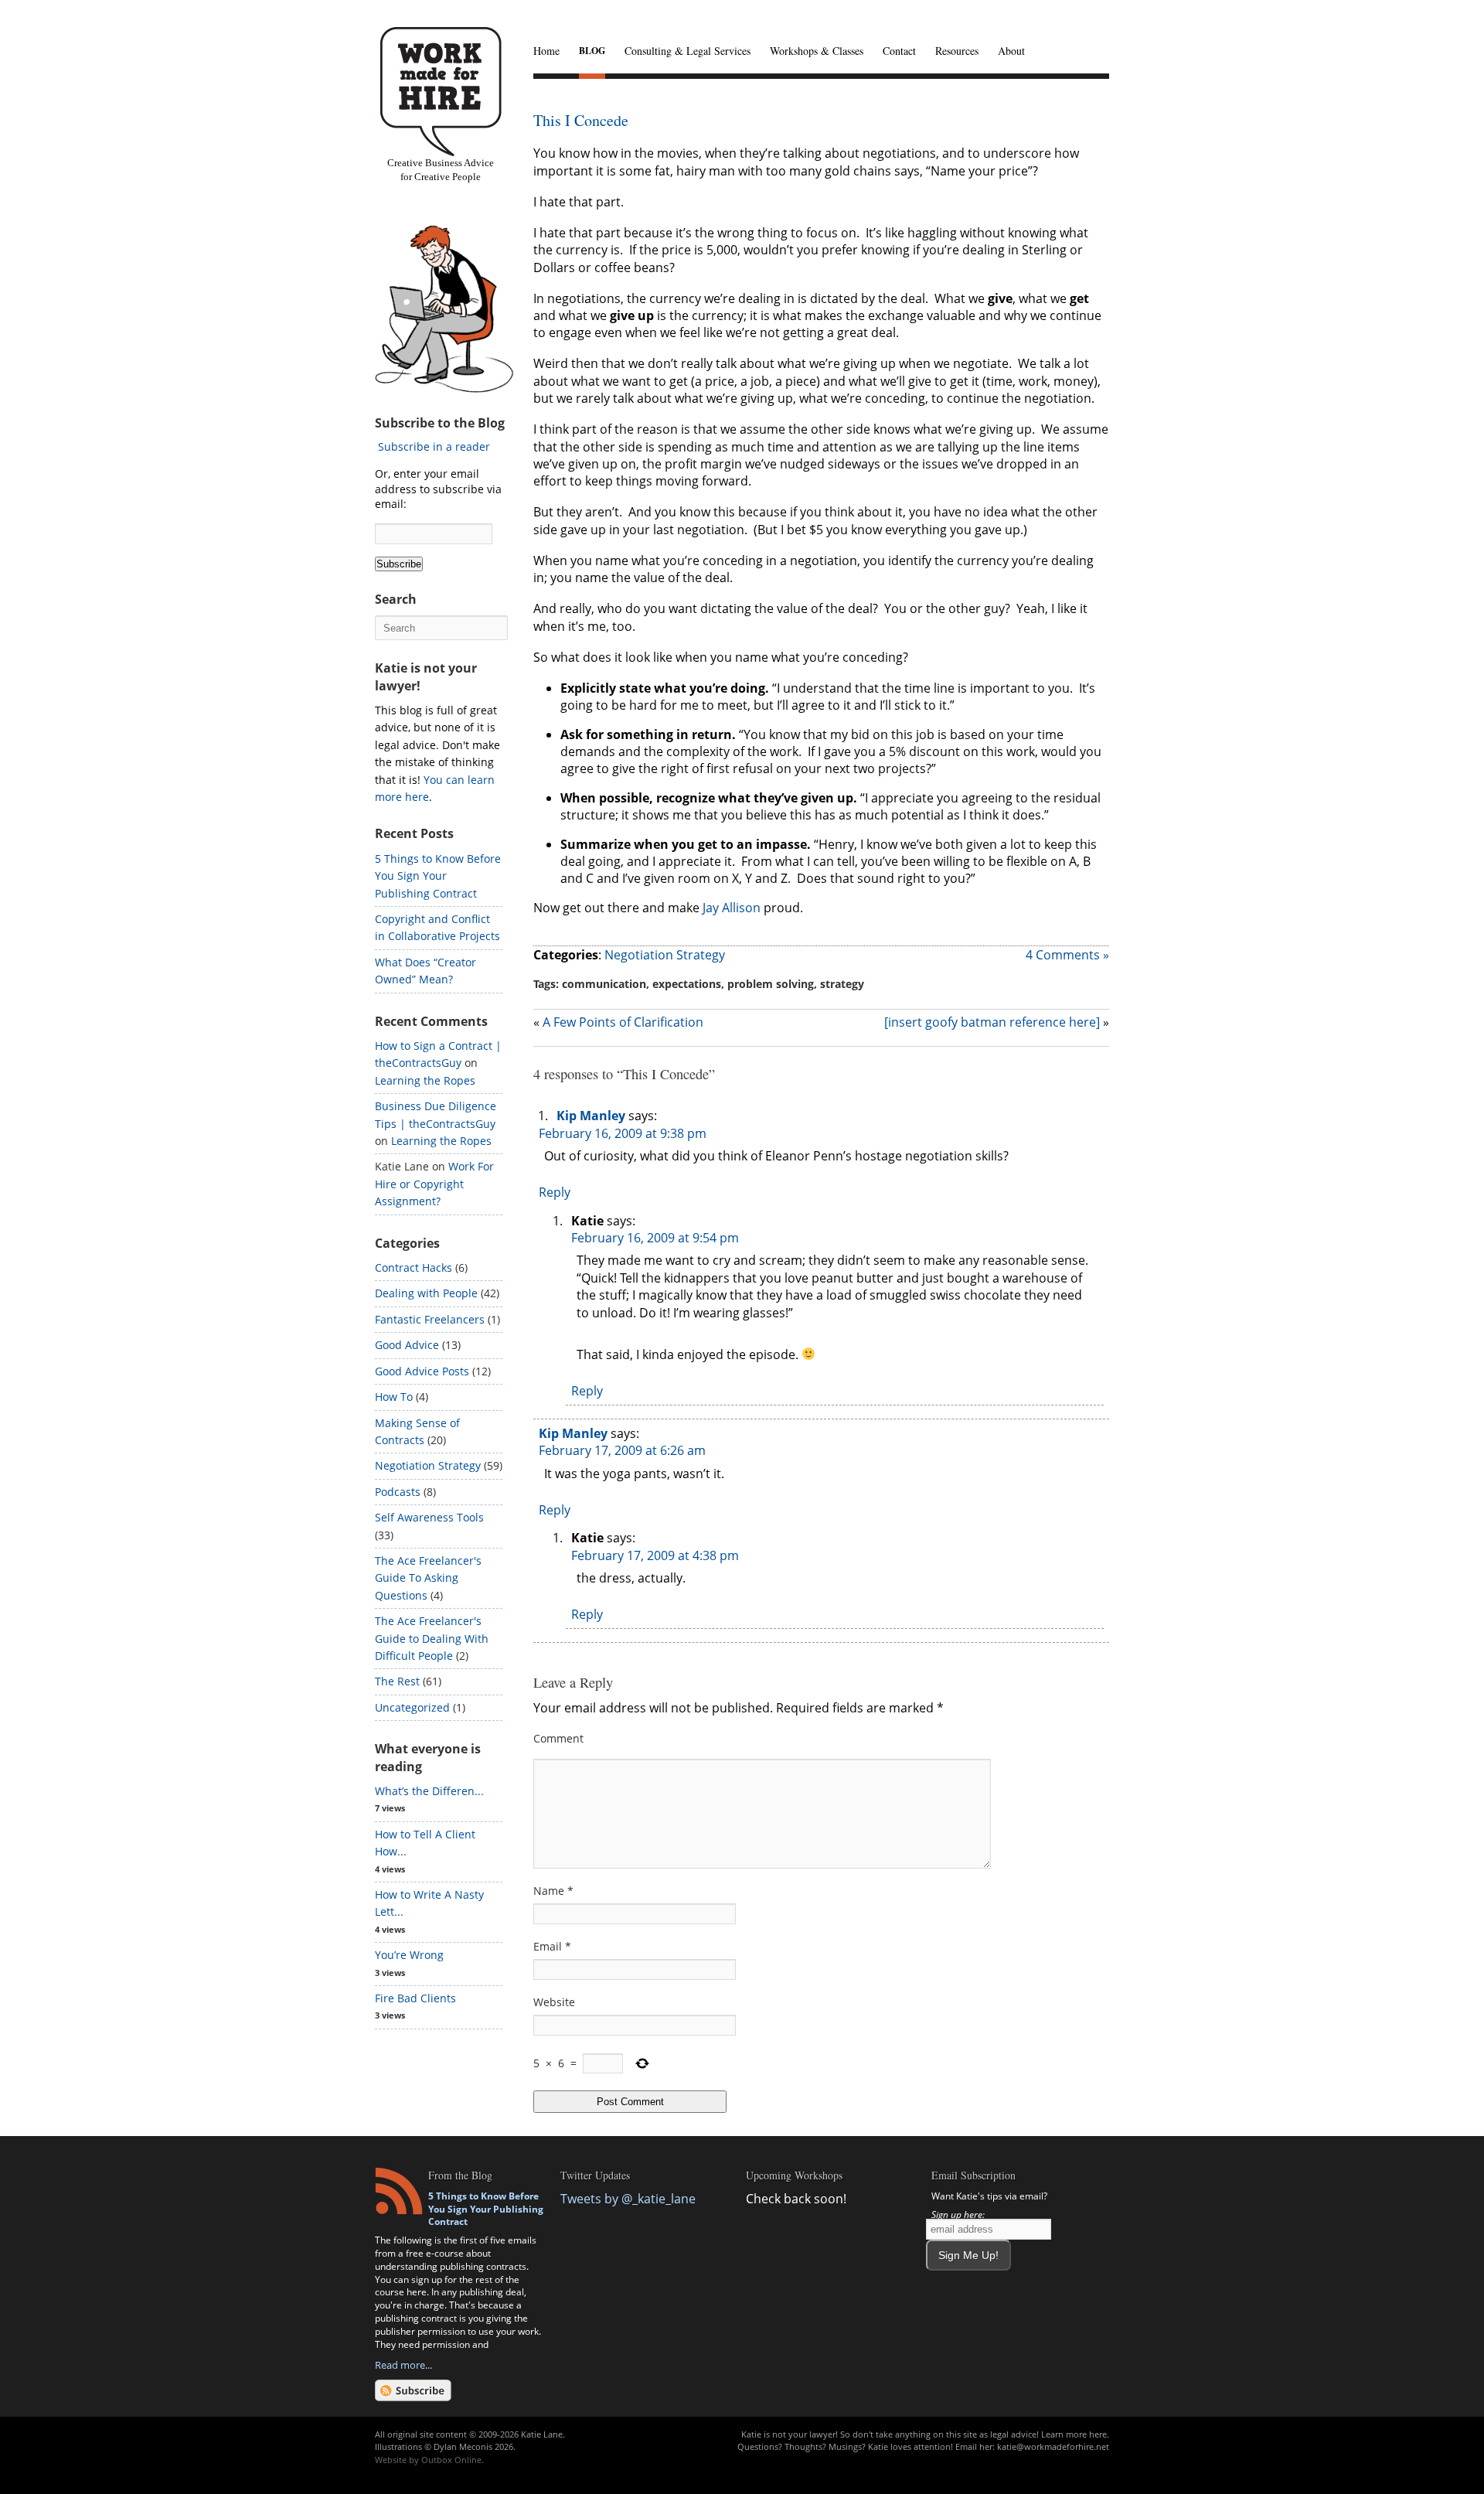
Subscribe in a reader (434, 446)
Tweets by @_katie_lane (628, 2199)
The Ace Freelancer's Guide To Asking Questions (428, 1578)
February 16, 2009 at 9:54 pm (655, 1238)
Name (553, 1891)
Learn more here (1074, 2434)
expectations (687, 984)
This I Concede (581, 120)
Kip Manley (591, 1116)
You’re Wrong (409, 1955)
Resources (957, 51)
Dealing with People (426, 1293)
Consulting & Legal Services (688, 51)
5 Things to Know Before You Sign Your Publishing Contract (438, 876)
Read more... (403, 2365)
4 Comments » (1067, 955)
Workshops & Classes (817, 51)
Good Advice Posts (422, 1371)
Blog (592, 51)
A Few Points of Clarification (623, 1022)
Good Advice (407, 1345)
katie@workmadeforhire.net (1053, 2446)
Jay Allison (732, 908)
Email (552, 1946)
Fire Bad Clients (415, 1998)
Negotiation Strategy (665, 955)
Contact (899, 51)
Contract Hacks (414, 1267)
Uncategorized (412, 1707)
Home (546, 51)
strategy (842, 984)
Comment (558, 1738)
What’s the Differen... (429, 1791)
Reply (555, 1192)
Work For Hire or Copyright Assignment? (434, 1184)
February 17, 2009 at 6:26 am (622, 1450)
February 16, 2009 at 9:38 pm (623, 1133)
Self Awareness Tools (429, 1517)
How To (394, 1397)
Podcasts (398, 1492)
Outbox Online (451, 2460)
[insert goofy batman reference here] (992, 1022)
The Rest (397, 1681)
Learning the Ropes (425, 1080)
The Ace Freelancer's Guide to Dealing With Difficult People (432, 1638)
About (1011, 51)
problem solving (771, 984)
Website (554, 2002)
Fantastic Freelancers (430, 1319)
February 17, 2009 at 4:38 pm (655, 1555)
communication (604, 984)
